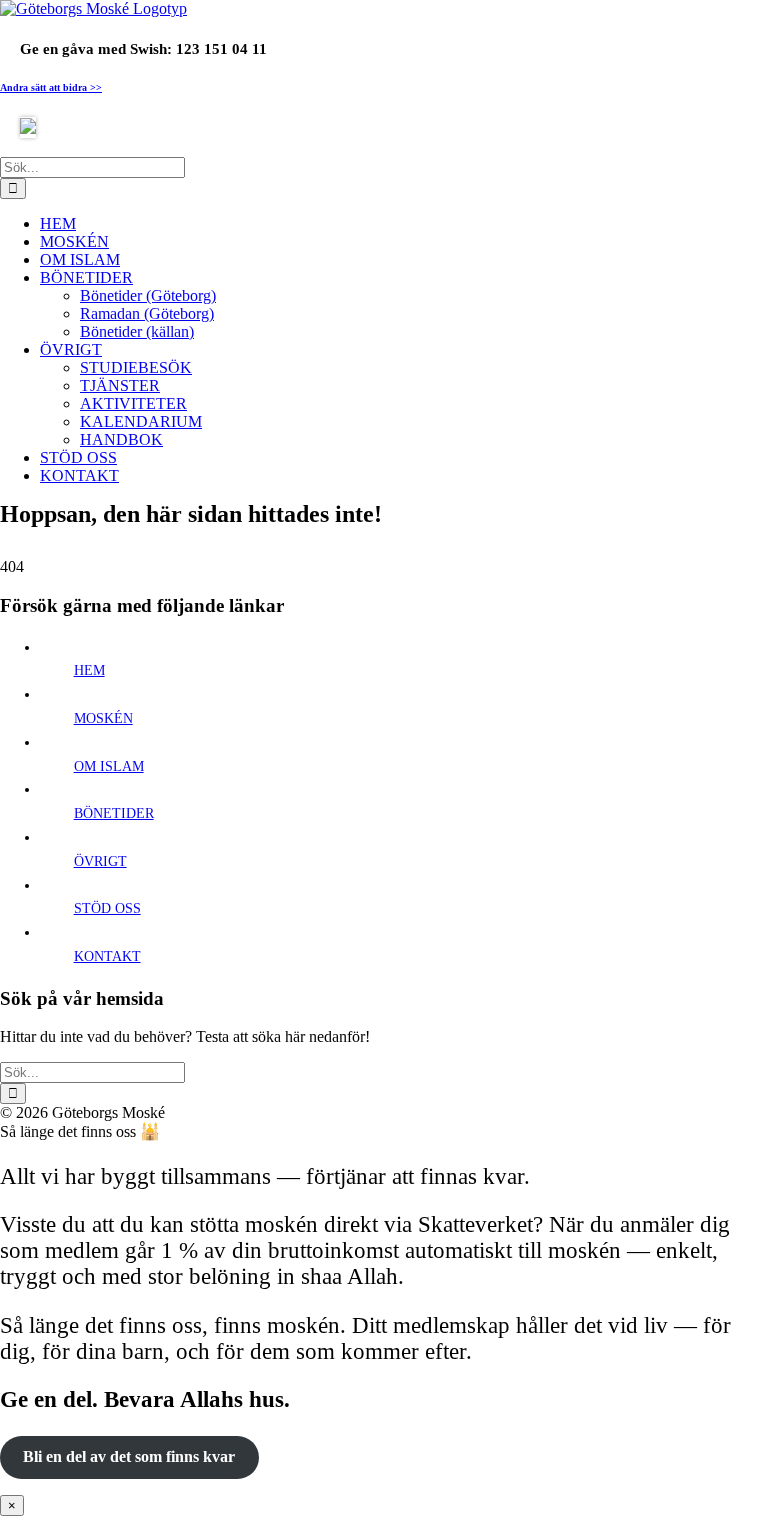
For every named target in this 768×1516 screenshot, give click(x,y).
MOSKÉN (103, 718)
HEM (89, 670)
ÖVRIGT (100, 861)
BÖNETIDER (114, 813)
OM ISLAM (109, 766)
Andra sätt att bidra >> (51, 87)
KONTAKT (107, 956)
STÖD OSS (107, 908)
